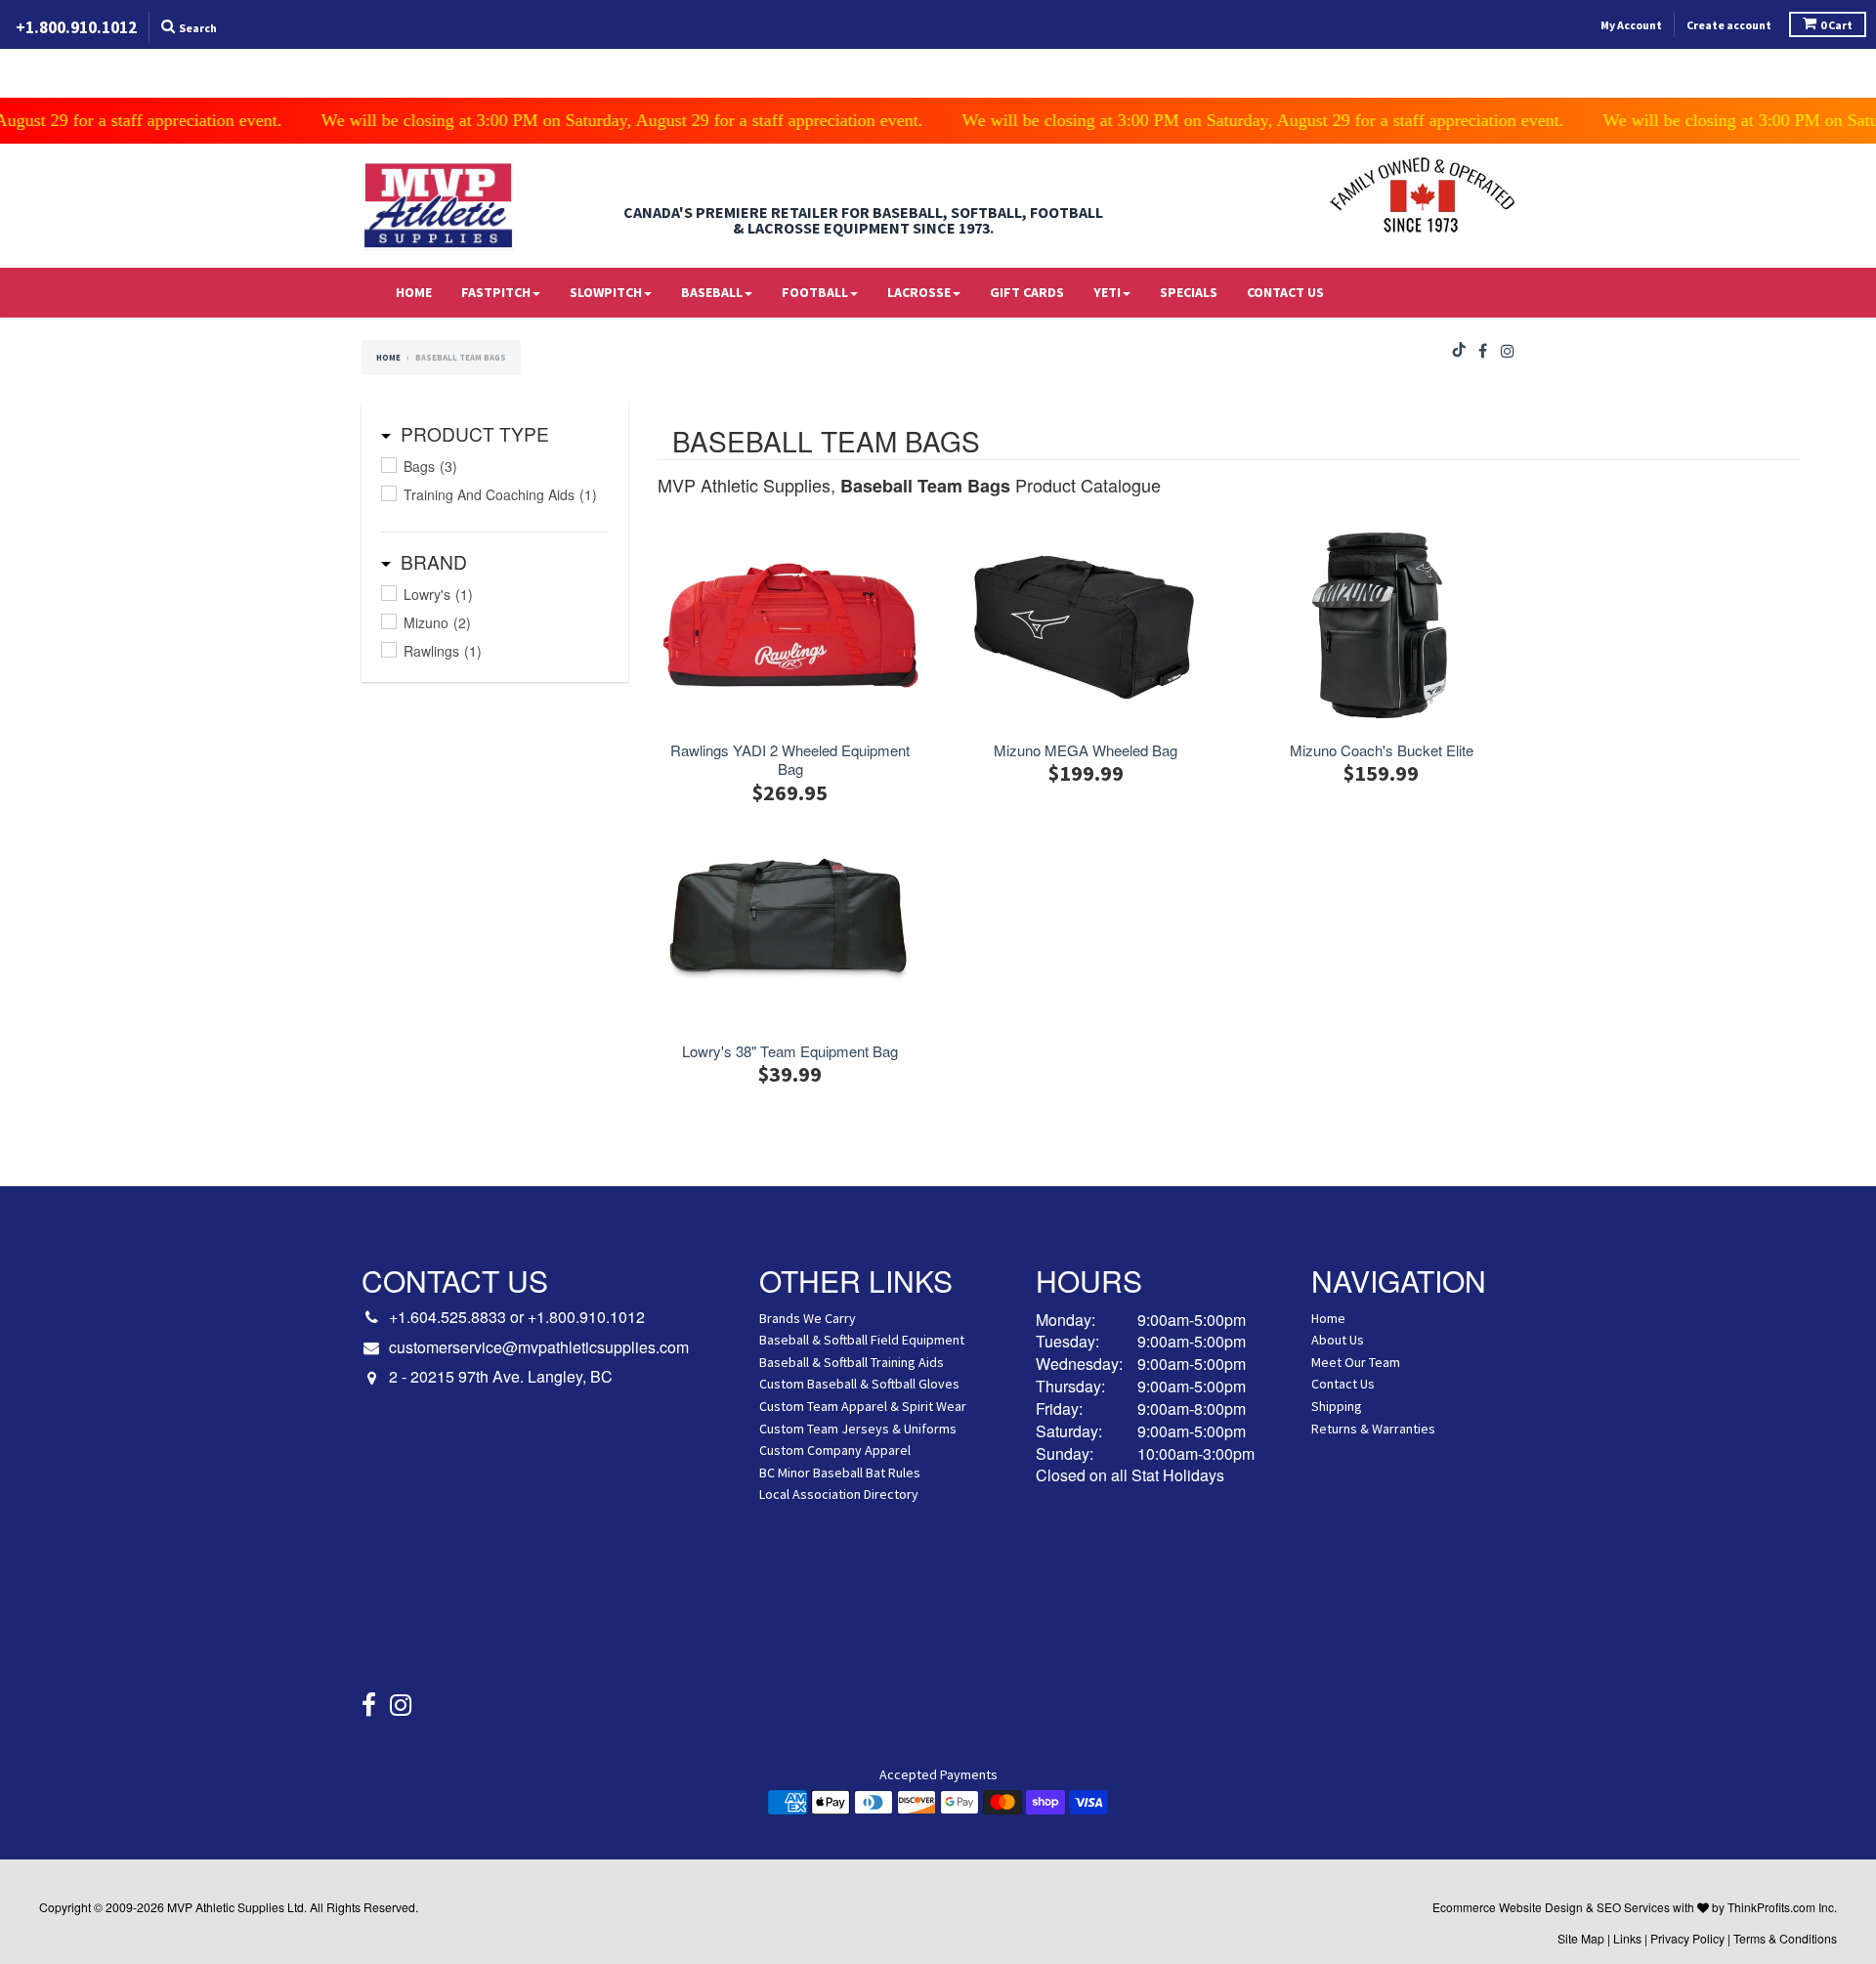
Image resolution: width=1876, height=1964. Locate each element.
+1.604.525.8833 (448, 1317)
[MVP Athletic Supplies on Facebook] (1483, 351)
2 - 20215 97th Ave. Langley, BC (501, 1377)
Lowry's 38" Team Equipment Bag (790, 1051)
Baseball (712, 292)
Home (414, 292)
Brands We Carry (808, 1318)
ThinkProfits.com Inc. (1782, 1907)
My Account (1631, 25)
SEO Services (1633, 1907)
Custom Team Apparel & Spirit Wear (863, 1406)
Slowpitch (606, 292)
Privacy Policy (1687, 1938)
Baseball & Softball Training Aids (852, 1362)
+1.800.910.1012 (586, 1317)
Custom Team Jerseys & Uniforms (858, 1429)
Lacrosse (919, 292)
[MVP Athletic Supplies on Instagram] (1508, 351)
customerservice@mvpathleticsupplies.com (539, 1347)
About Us (1338, 1340)
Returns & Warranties (1373, 1429)
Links (1627, 1938)
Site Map (1581, 1938)
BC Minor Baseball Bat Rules (840, 1473)
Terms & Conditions (1785, 1938)
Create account (1729, 25)
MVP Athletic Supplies (226, 1907)
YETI (1107, 292)
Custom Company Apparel (835, 1450)
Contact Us (1285, 292)
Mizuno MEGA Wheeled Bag (1086, 750)
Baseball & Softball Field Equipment (862, 1340)
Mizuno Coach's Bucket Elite (1382, 750)
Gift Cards (1027, 292)
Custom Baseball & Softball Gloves (859, 1384)
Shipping (1337, 1406)
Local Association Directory (839, 1494)
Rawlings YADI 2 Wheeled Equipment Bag (790, 760)
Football (815, 292)
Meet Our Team (1356, 1362)
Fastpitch (496, 292)
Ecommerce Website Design (1508, 1907)
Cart (1836, 25)
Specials (1189, 292)
